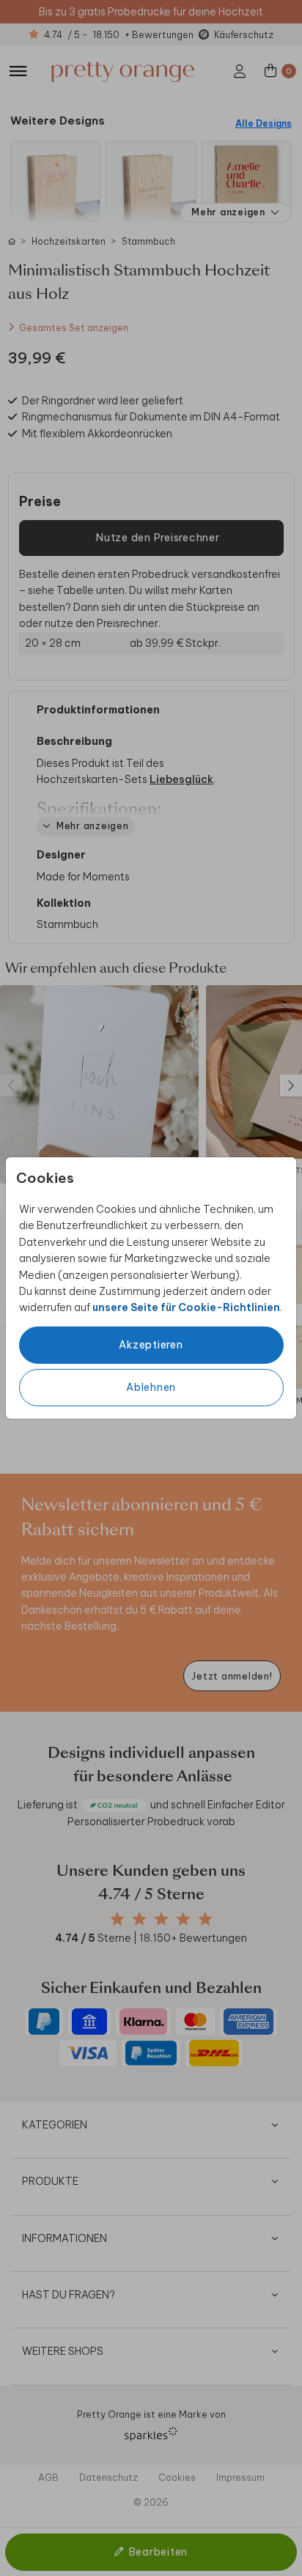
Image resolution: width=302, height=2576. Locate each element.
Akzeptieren (151, 1345)
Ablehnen (151, 1387)
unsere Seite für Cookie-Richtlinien (186, 1307)
